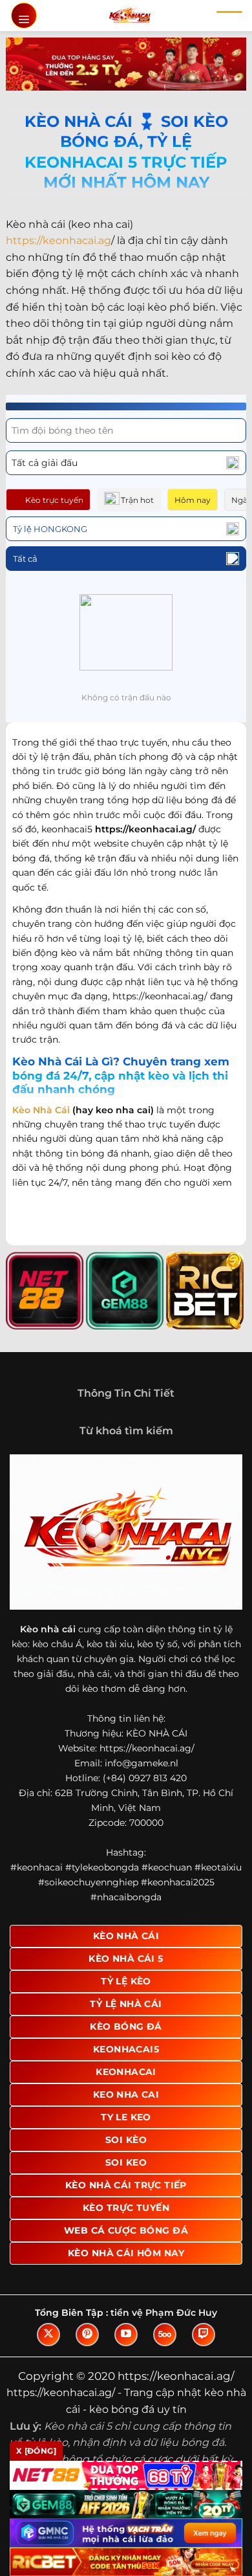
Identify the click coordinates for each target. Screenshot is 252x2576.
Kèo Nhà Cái (41, 1110)
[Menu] (24, 16)
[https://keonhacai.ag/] (130, 16)
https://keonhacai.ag (58, 240)
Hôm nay (193, 500)
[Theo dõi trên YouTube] (126, 2335)
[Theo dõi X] (48, 2335)
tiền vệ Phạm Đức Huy (164, 2313)
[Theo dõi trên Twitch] (204, 2335)
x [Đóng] (36, 2451)
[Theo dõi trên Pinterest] (87, 2335)
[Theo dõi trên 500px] (165, 2335)
